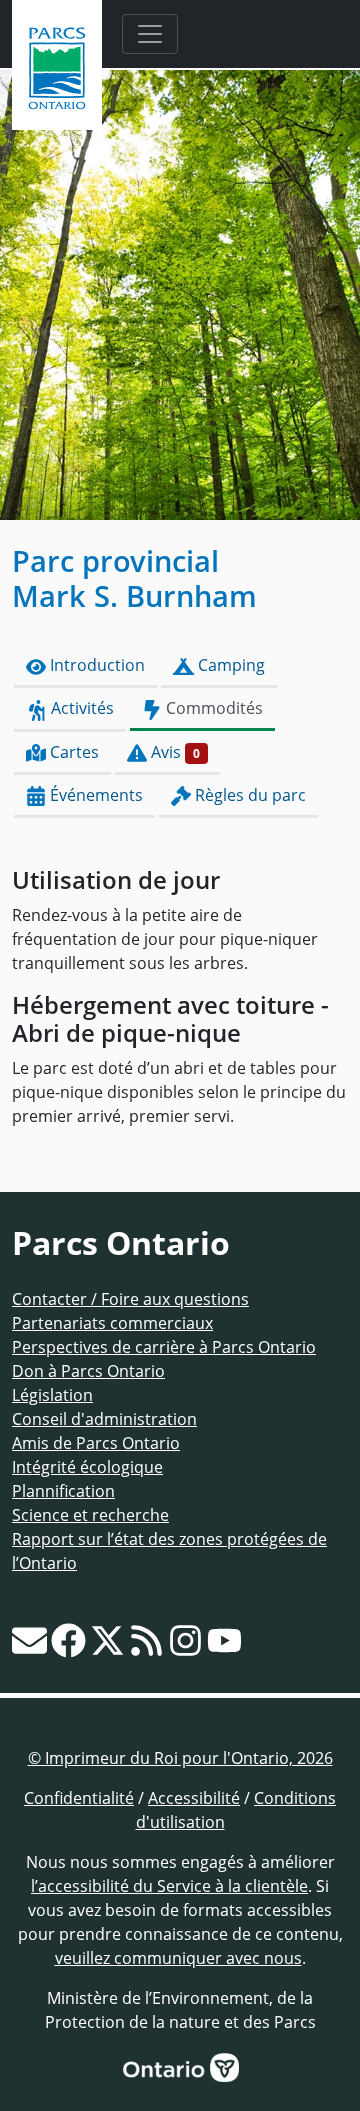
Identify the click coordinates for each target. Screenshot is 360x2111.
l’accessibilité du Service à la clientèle (169, 1886)
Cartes (72, 752)
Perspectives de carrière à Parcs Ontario (164, 1347)
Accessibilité (194, 1798)
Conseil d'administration (104, 1419)
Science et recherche (90, 1515)
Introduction (95, 665)
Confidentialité (79, 1798)
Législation (52, 1395)
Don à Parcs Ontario (88, 1371)
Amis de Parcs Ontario (96, 1443)
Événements (94, 795)
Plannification (63, 1491)
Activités (80, 708)
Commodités (212, 708)
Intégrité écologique (87, 1467)
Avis (173, 752)
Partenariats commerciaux (112, 1323)
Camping (229, 665)
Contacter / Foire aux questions (130, 1299)
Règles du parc (248, 795)
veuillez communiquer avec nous (178, 1958)
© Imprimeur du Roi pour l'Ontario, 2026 (180, 1758)
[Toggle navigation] (150, 34)
